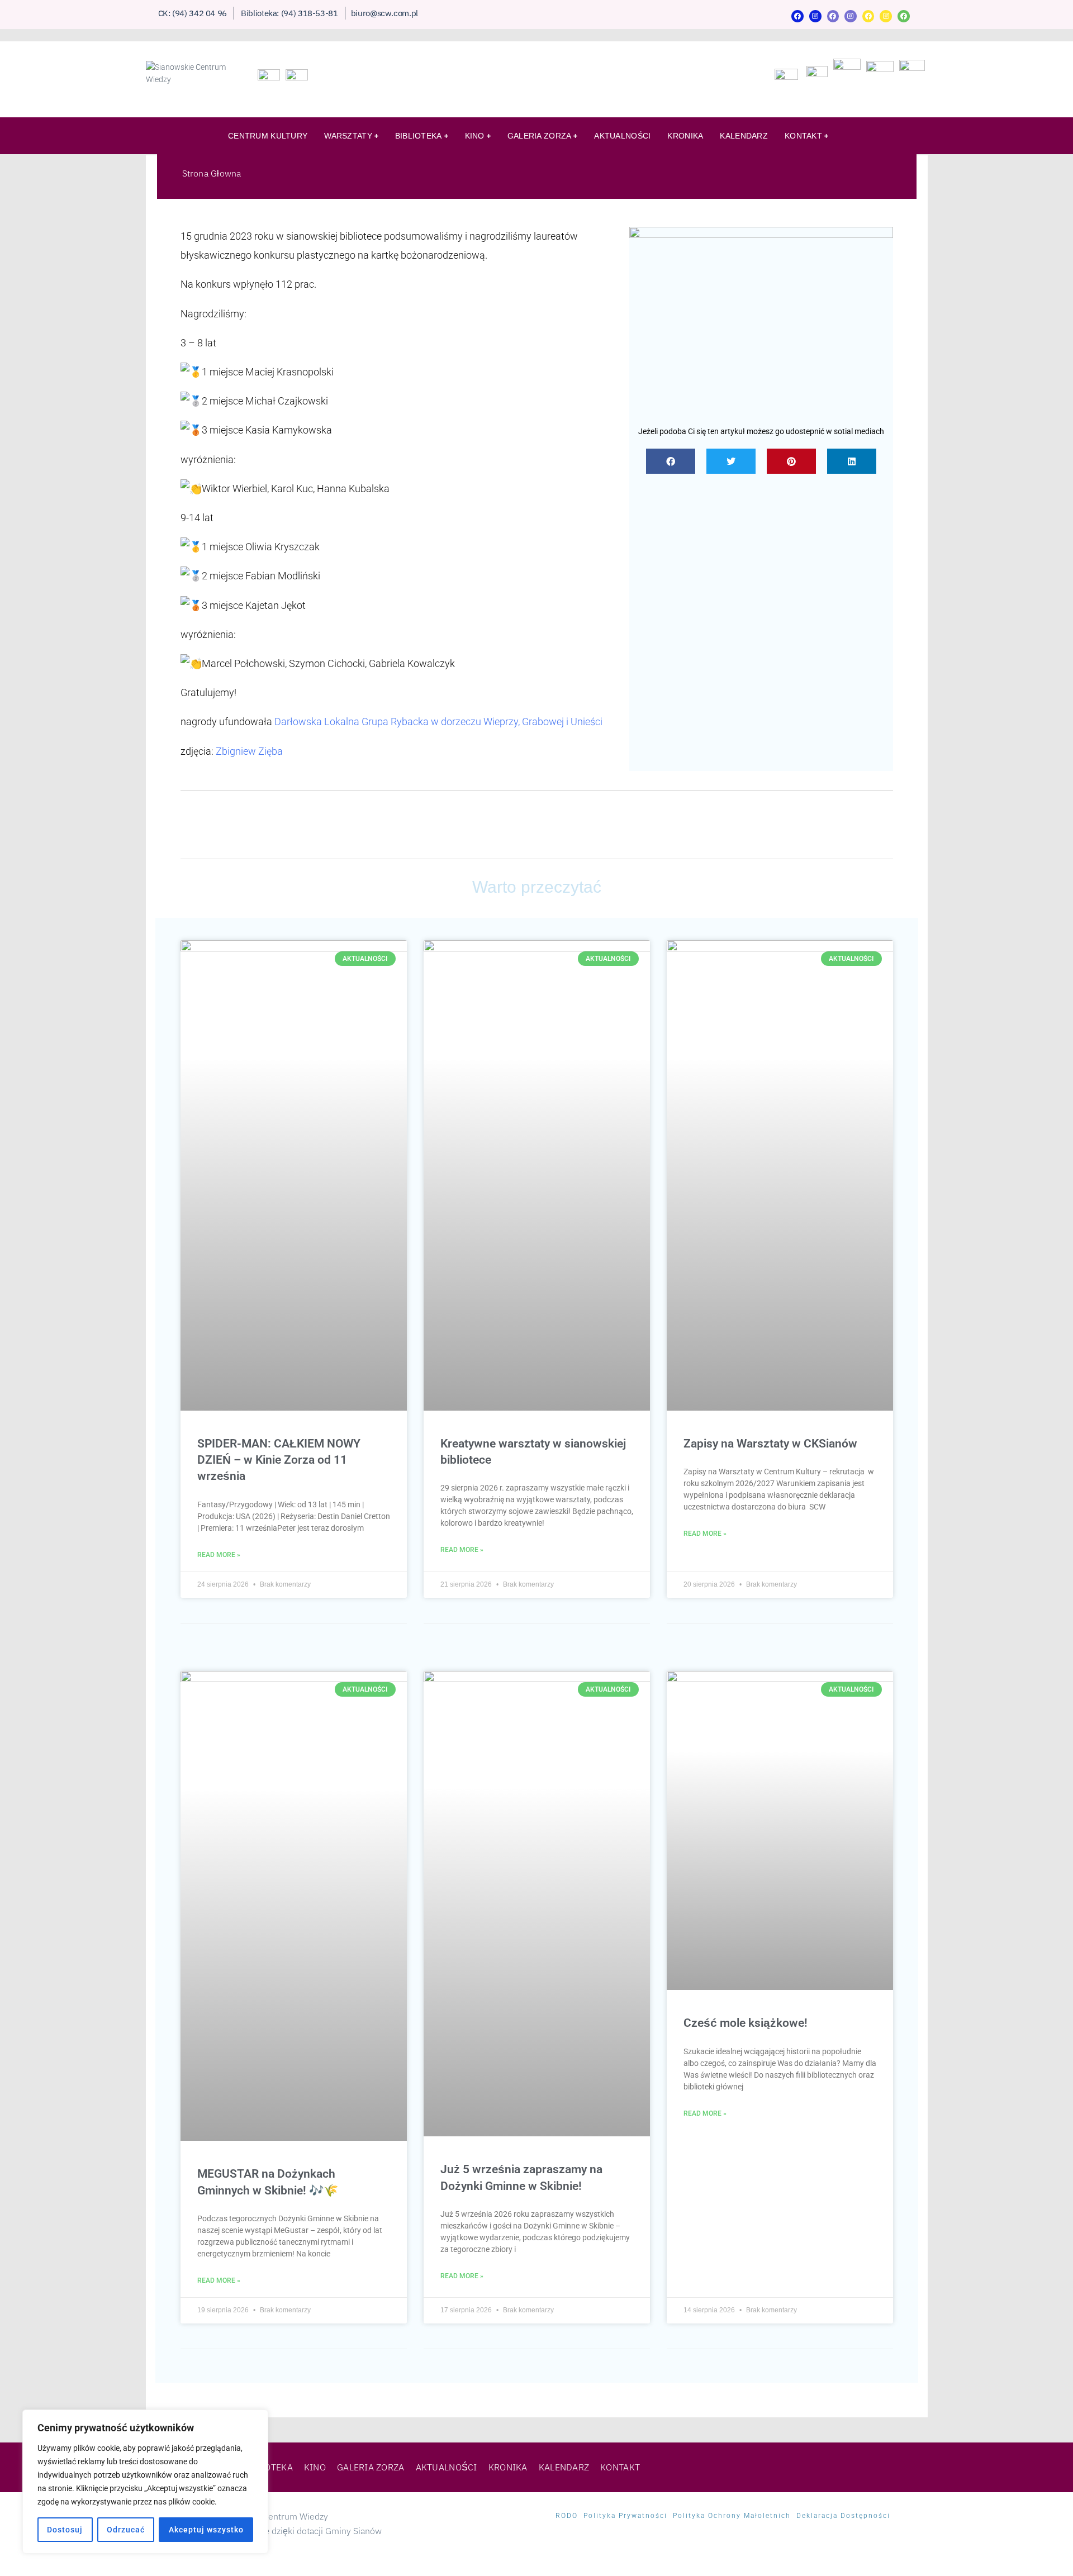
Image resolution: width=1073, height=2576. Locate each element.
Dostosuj (65, 2530)
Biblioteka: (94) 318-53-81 (289, 13)
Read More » (219, 1555)
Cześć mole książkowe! (746, 2023)
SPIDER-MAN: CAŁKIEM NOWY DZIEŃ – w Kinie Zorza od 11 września (279, 1460)
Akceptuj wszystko (206, 2530)
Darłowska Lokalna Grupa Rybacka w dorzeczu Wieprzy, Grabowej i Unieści (438, 722)
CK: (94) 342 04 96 (193, 13)
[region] (145, 2482)
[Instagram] (815, 16)
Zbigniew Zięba (249, 751)
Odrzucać (126, 2530)
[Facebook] (797, 16)
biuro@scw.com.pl (384, 13)
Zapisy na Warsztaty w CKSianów (770, 1444)
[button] (671, 461)
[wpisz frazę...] (908, 138)
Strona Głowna (212, 173)
